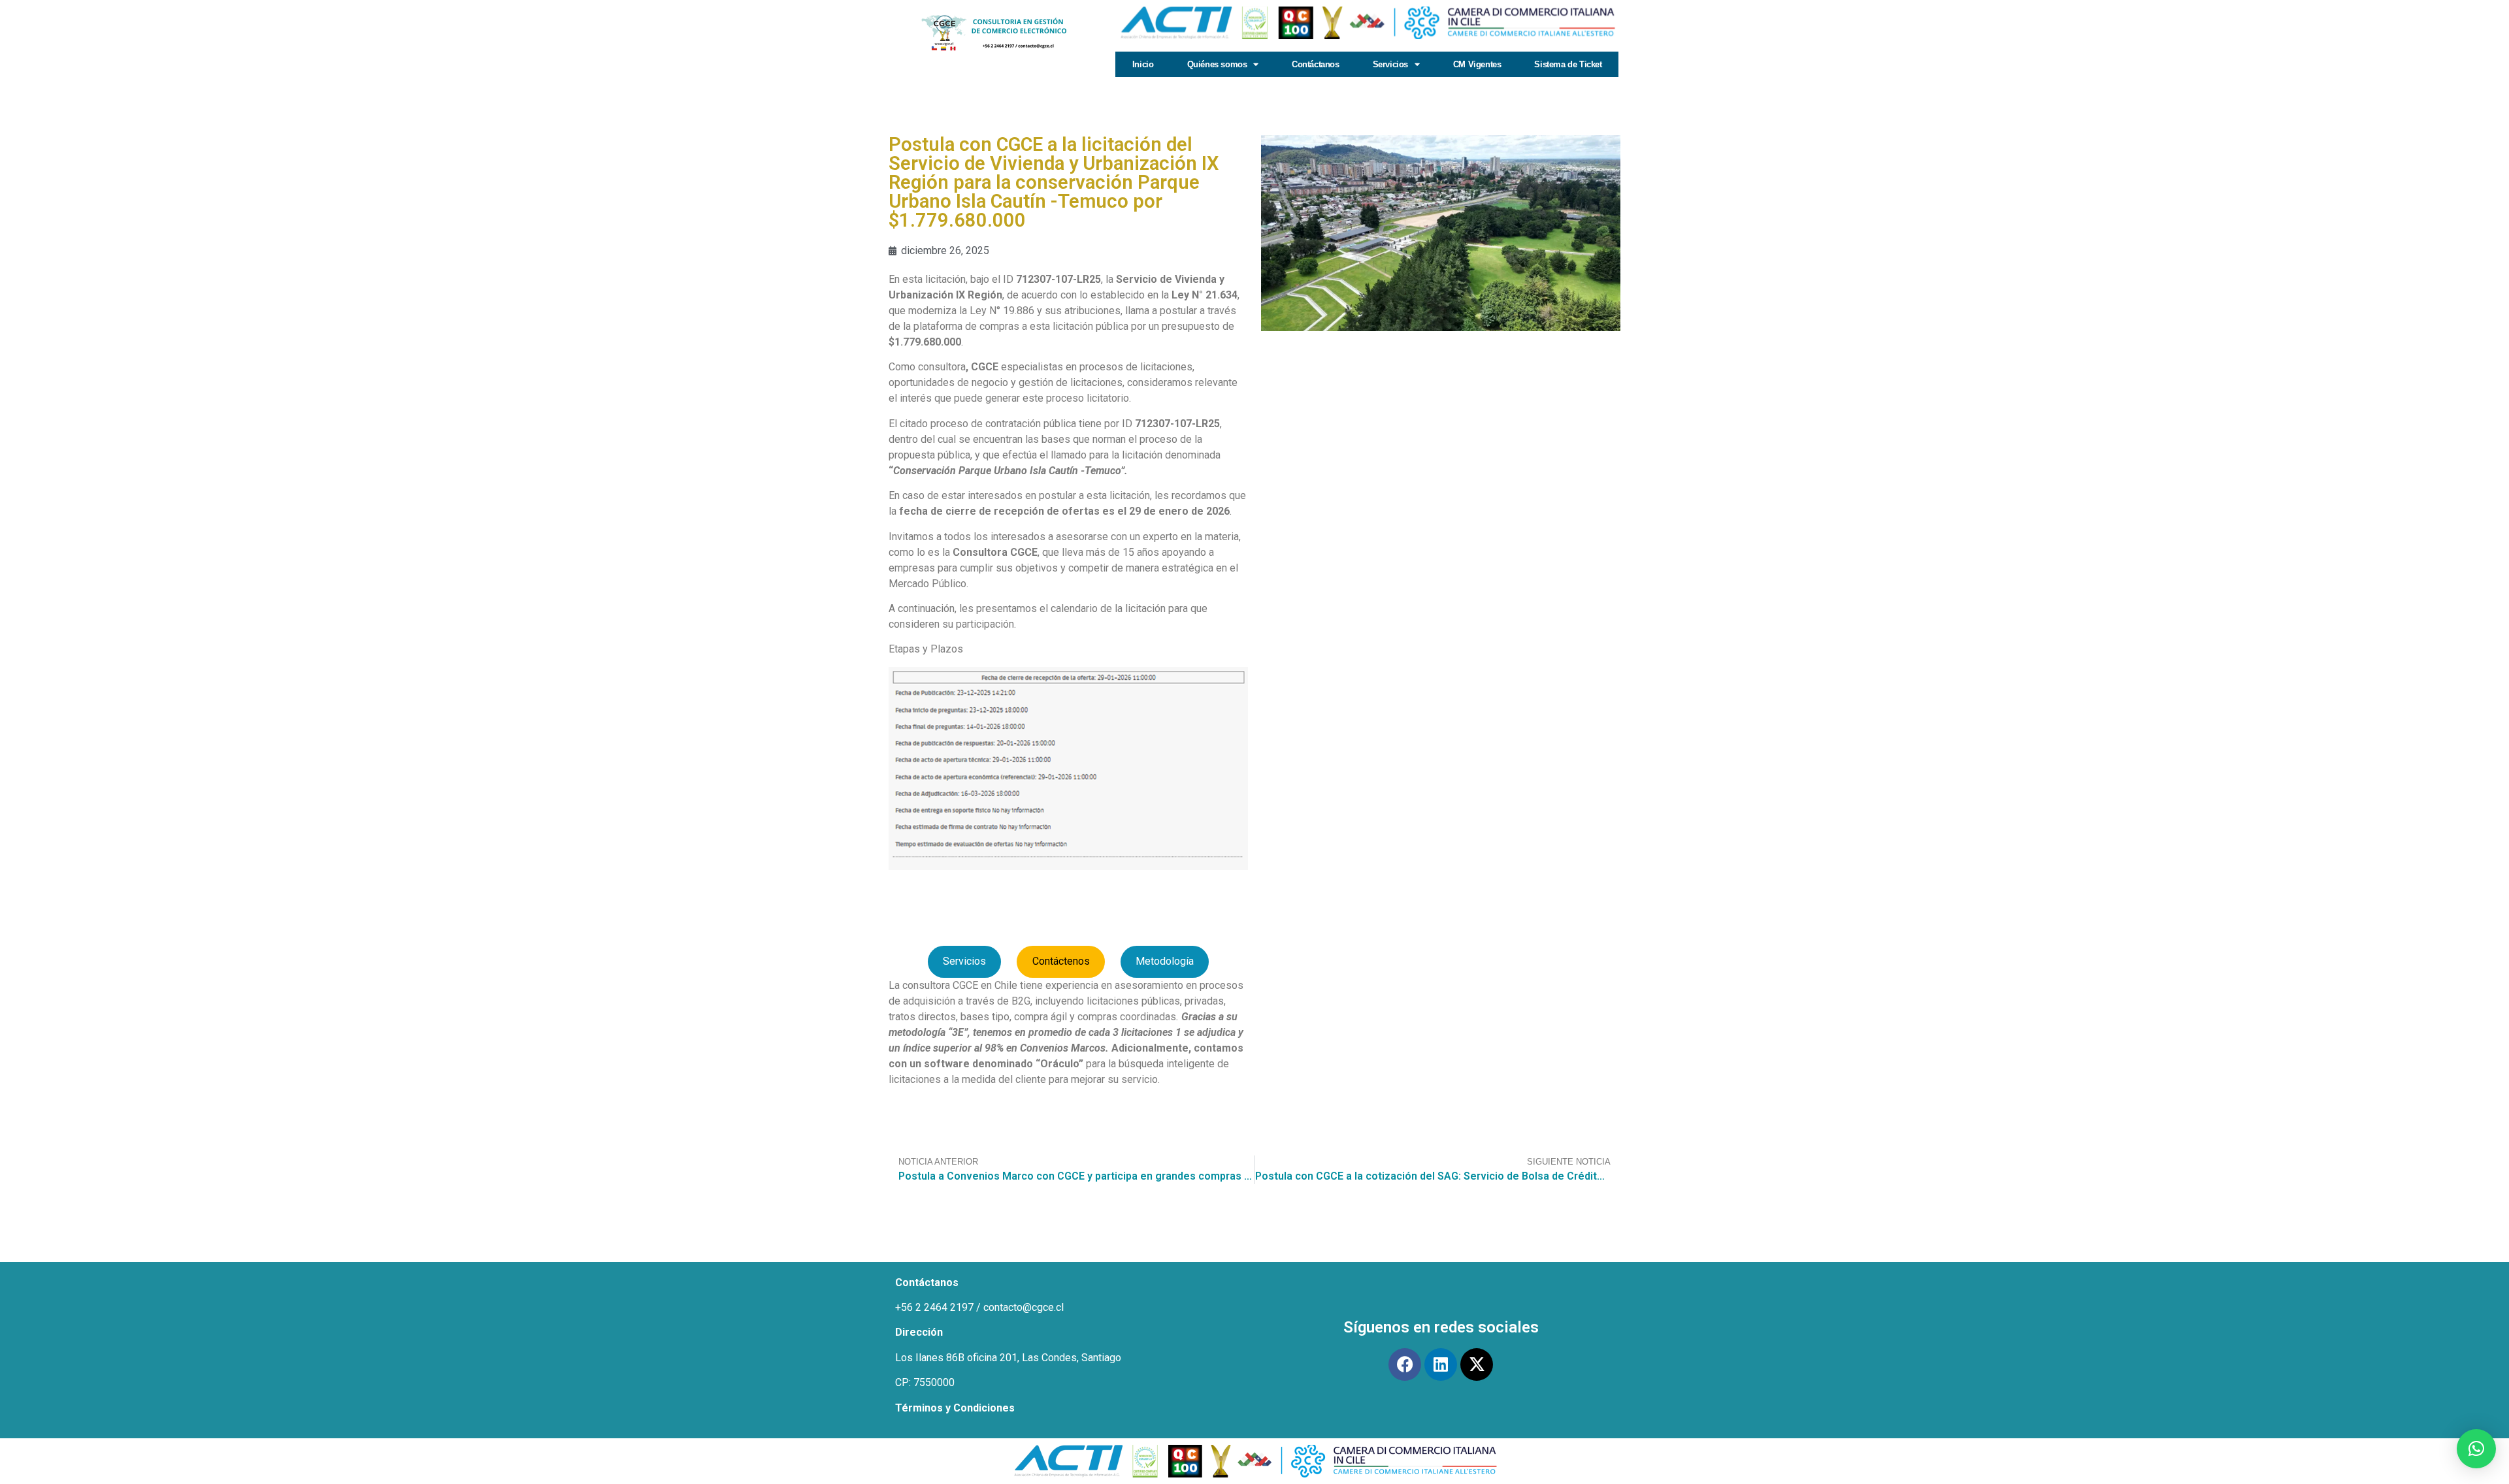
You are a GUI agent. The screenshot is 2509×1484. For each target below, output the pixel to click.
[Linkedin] (1441, 1364)
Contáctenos (1061, 961)
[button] (2476, 1449)
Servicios (964, 961)
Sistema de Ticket (1568, 64)
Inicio (1143, 64)
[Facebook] (1405, 1364)
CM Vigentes (1477, 64)
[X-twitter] (1477, 1364)
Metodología (1165, 961)
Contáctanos (1316, 64)
